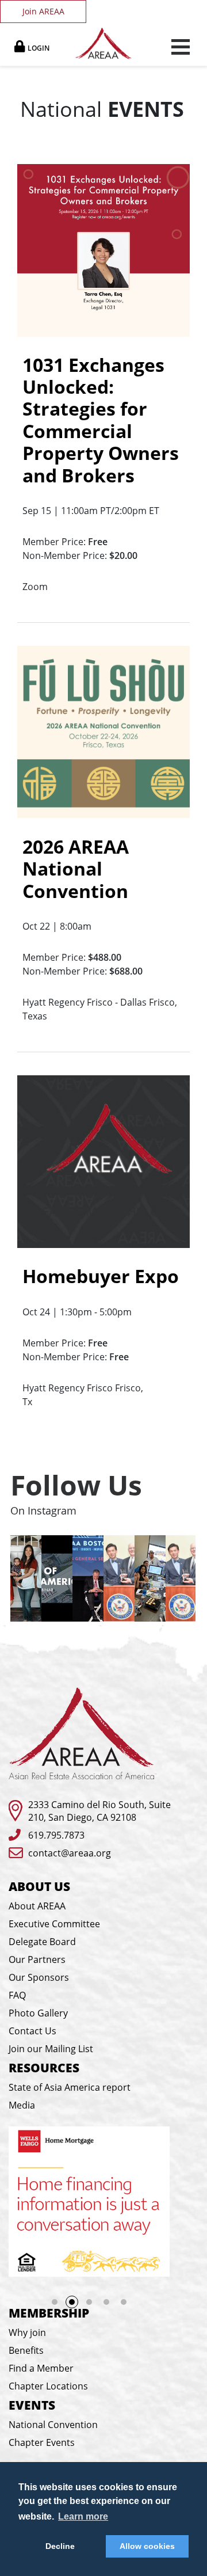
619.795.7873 (56, 1835)
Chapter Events (42, 2442)
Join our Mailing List (51, 2049)
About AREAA (37, 1906)
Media (22, 2105)
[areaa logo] (104, 43)
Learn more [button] (83, 2516)
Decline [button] (60, 2546)
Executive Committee (54, 1924)
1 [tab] (55, 2302)
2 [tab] (72, 2302)
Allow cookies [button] (147, 2546)
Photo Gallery (38, 2013)
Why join (27, 2333)
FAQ (17, 1995)
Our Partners (37, 1959)
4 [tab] (106, 2302)
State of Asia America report (70, 2087)
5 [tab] (124, 2302)
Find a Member (41, 2368)
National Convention (53, 2425)
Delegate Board (42, 1942)
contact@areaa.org (70, 1853)
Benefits (26, 2350)
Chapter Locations (48, 2386)
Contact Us (32, 2031)
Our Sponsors (39, 1977)
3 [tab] (93, 2305)
